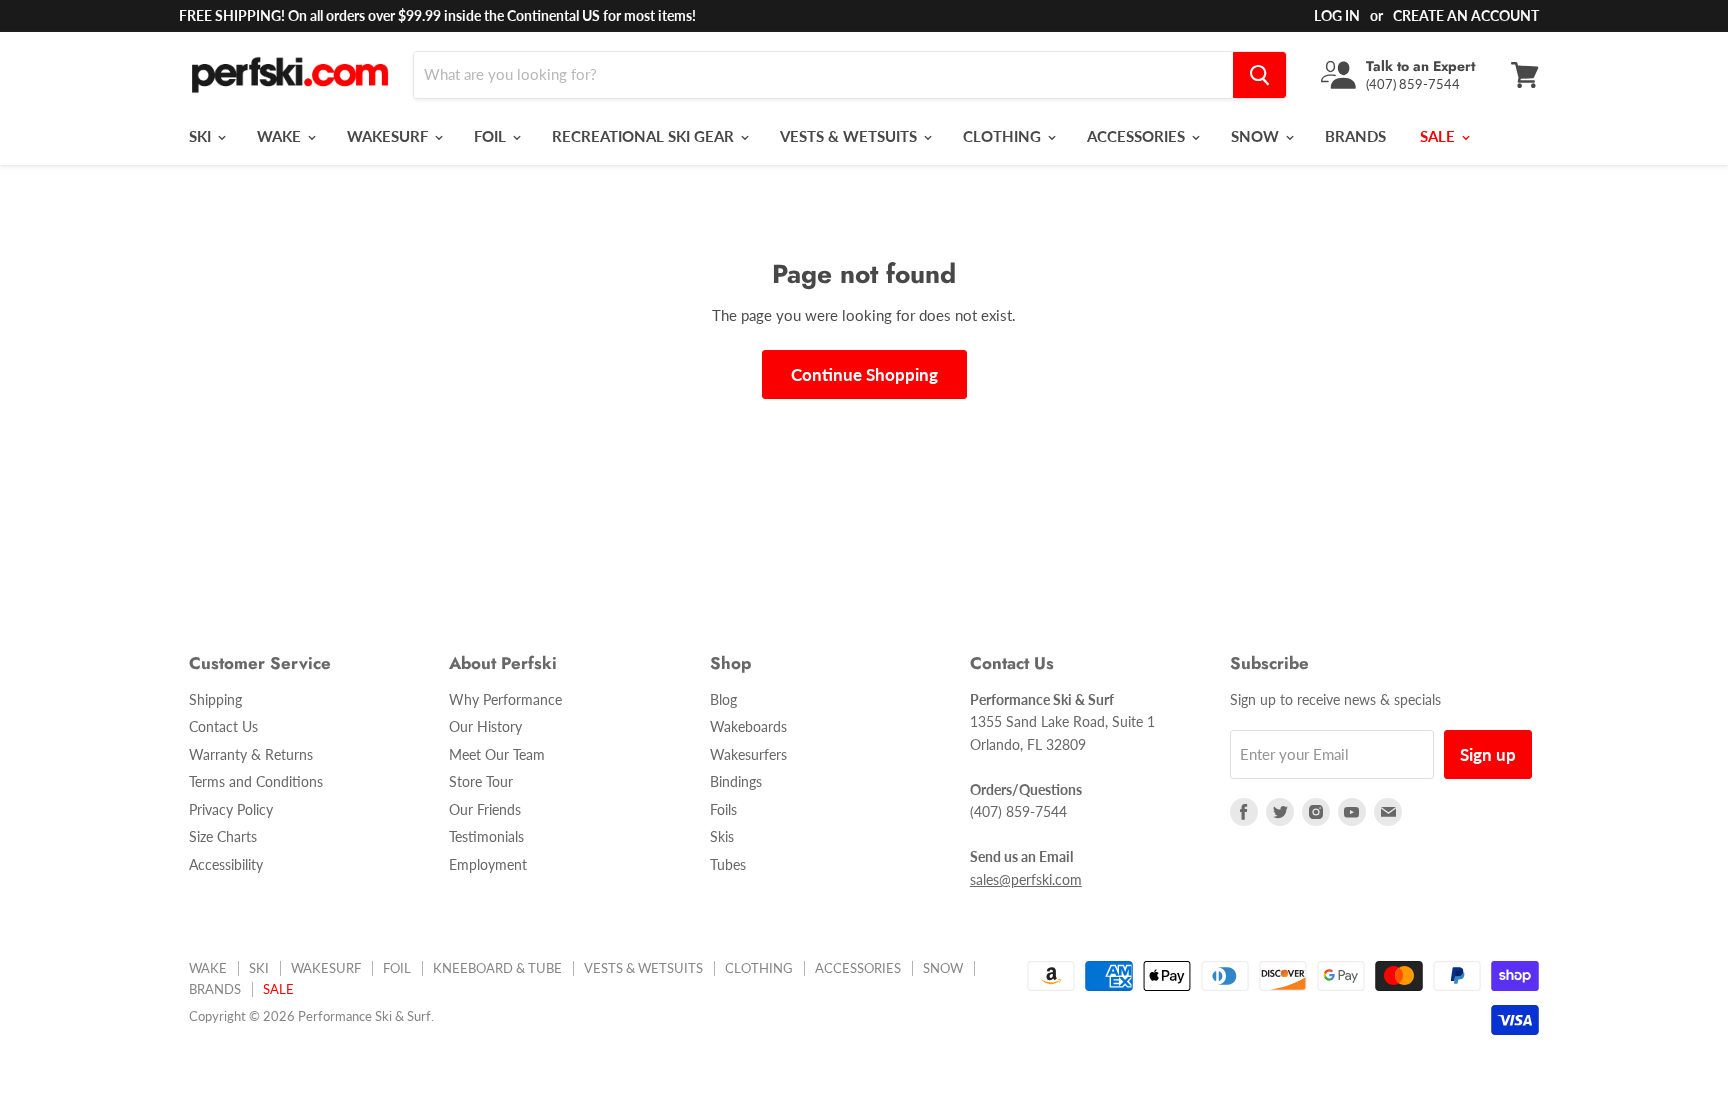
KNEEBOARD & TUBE (497, 968)
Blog (723, 699)
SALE (1439, 136)
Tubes (728, 864)
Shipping (215, 699)
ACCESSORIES (1138, 136)
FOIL (492, 136)
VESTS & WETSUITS (850, 136)
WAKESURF (389, 136)
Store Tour (481, 781)
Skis (722, 836)
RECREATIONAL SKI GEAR (645, 136)
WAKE (281, 136)
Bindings (736, 781)
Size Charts (223, 836)
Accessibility (226, 864)
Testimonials (486, 836)
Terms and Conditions (256, 781)
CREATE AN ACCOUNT (1466, 15)
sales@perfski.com (1026, 879)
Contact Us (223, 726)
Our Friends (485, 809)
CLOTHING (1004, 136)
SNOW (1257, 136)
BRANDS (1355, 136)
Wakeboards (748, 726)
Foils (723, 809)
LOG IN (1337, 15)
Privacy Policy (231, 809)
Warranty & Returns (251, 754)
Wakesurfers (748, 754)
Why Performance (505, 699)
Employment (488, 864)
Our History (485, 726)
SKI (202, 136)
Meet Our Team (497, 754)
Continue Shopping (864, 374)
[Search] (1259, 75)
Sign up (1488, 754)
